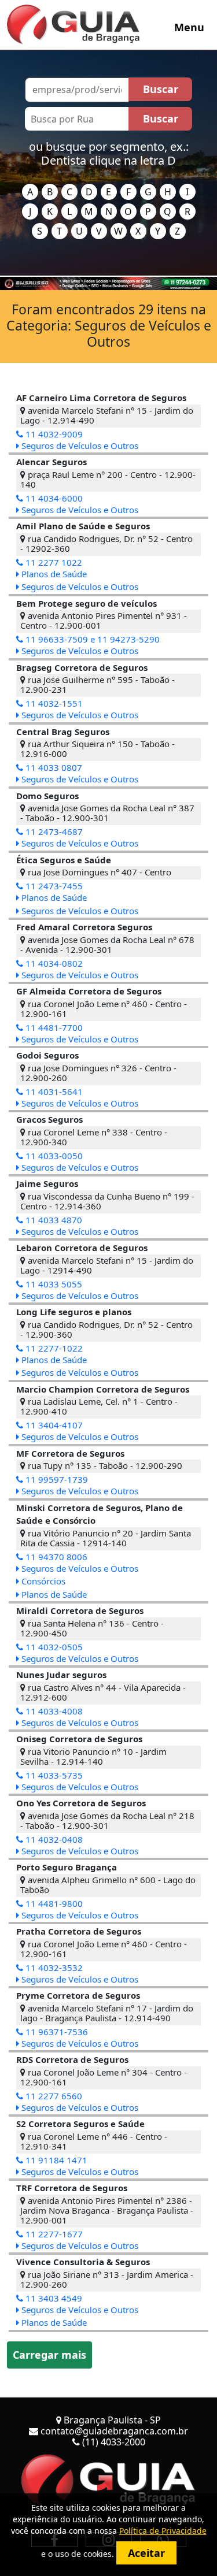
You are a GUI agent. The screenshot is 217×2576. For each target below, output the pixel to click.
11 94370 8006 (55, 1557)
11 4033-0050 (53, 1156)
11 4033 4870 (53, 1220)
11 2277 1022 (53, 562)
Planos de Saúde (53, 574)
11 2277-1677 (53, 2234)
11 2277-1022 (53, 1348)
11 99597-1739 (56, 1479)
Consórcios (42, 1581)
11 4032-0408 (53, 1839)
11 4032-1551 (53, 703)
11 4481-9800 (53, 1903)
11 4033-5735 (53, 1775)
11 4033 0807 (53, 767)
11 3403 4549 (53, 2298)
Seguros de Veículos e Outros (79, 446)
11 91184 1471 (55, 2160)
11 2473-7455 (53, 886)
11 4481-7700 (53, 1027)
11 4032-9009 (53, 434)
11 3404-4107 (53, 1425)
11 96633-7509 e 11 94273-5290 (91, 639)
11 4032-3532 (53, 1968)
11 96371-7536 (56, 2032)
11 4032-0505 (53, 1647)
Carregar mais (49, 2355)
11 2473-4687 (53, 832)
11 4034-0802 (53, 963)
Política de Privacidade (163, 2531)
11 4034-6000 (53, 498)
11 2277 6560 (53, 2096)
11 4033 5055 (53, 1284)
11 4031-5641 (53, 1092)
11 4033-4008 (53, 1711)
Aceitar (146, 2553)
